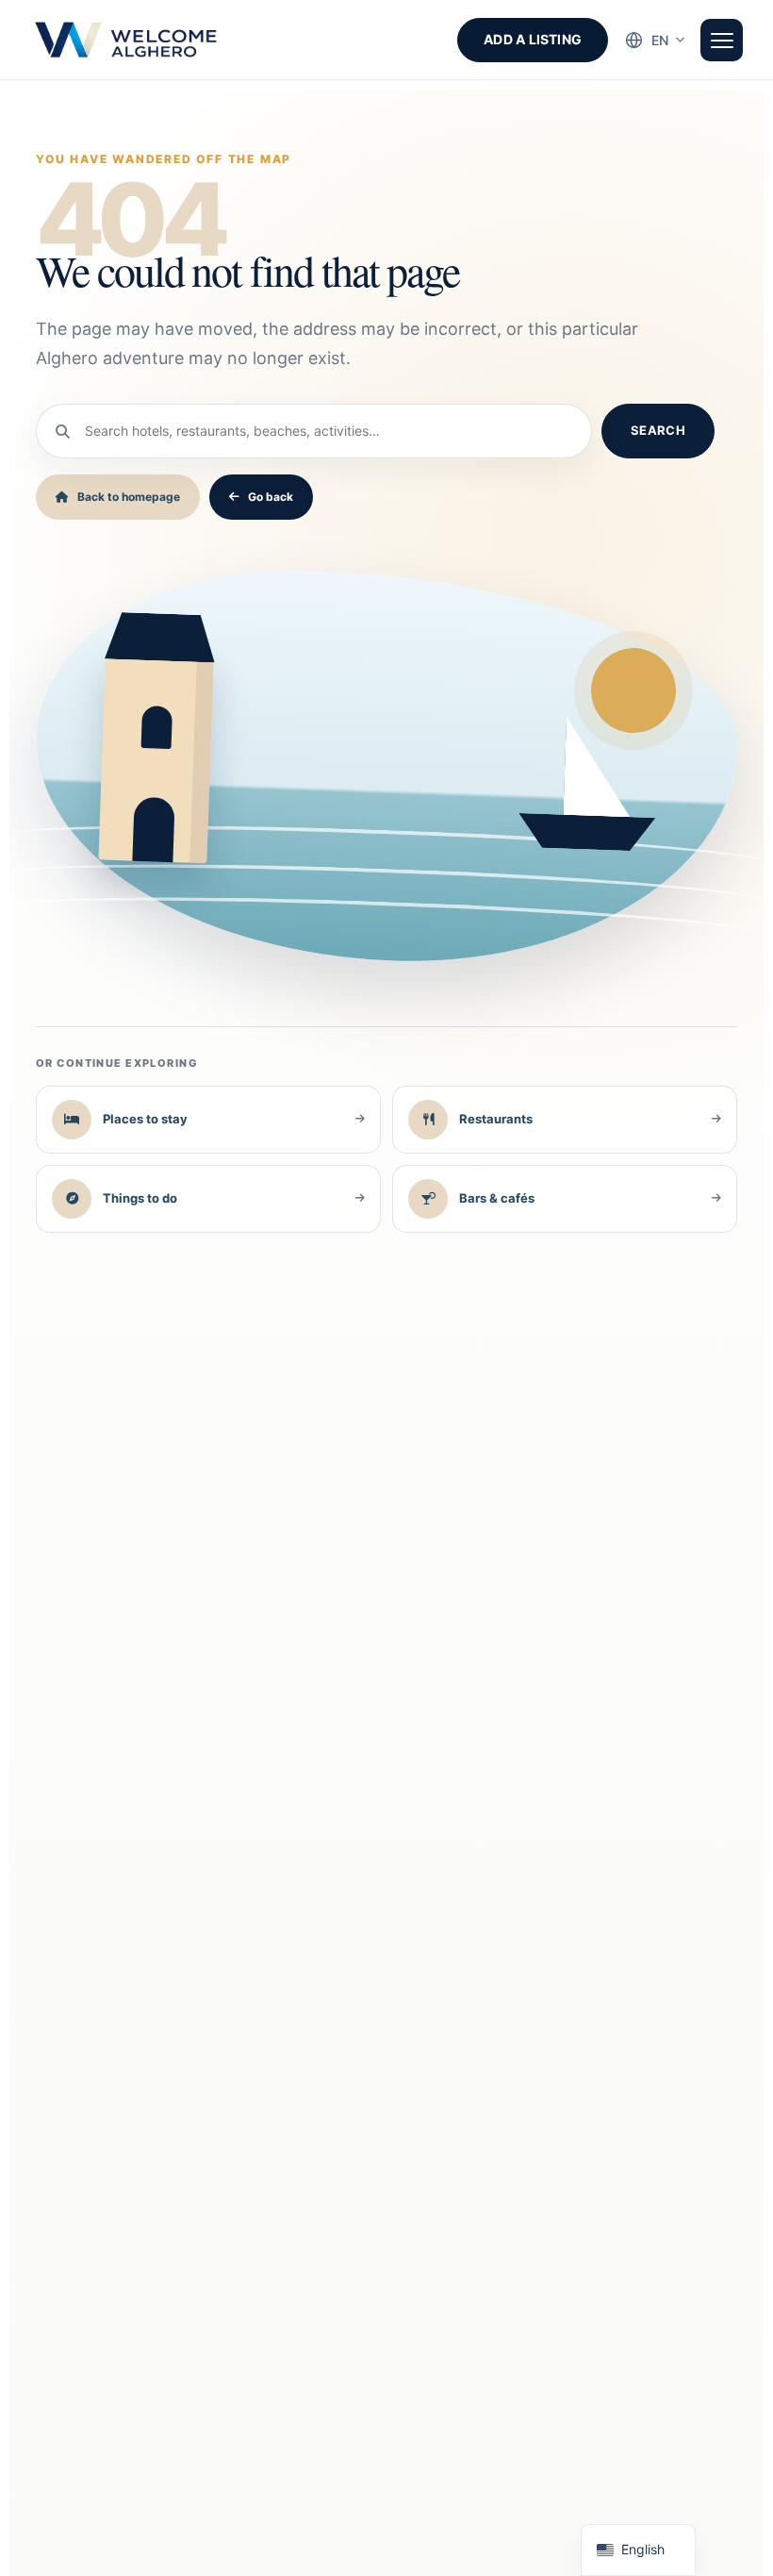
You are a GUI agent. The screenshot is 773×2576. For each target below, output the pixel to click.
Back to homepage (129, 497)
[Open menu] (722, 40)
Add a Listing (533, 39)
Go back (271, 497)
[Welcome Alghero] (127, 40)
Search (658, 430)
